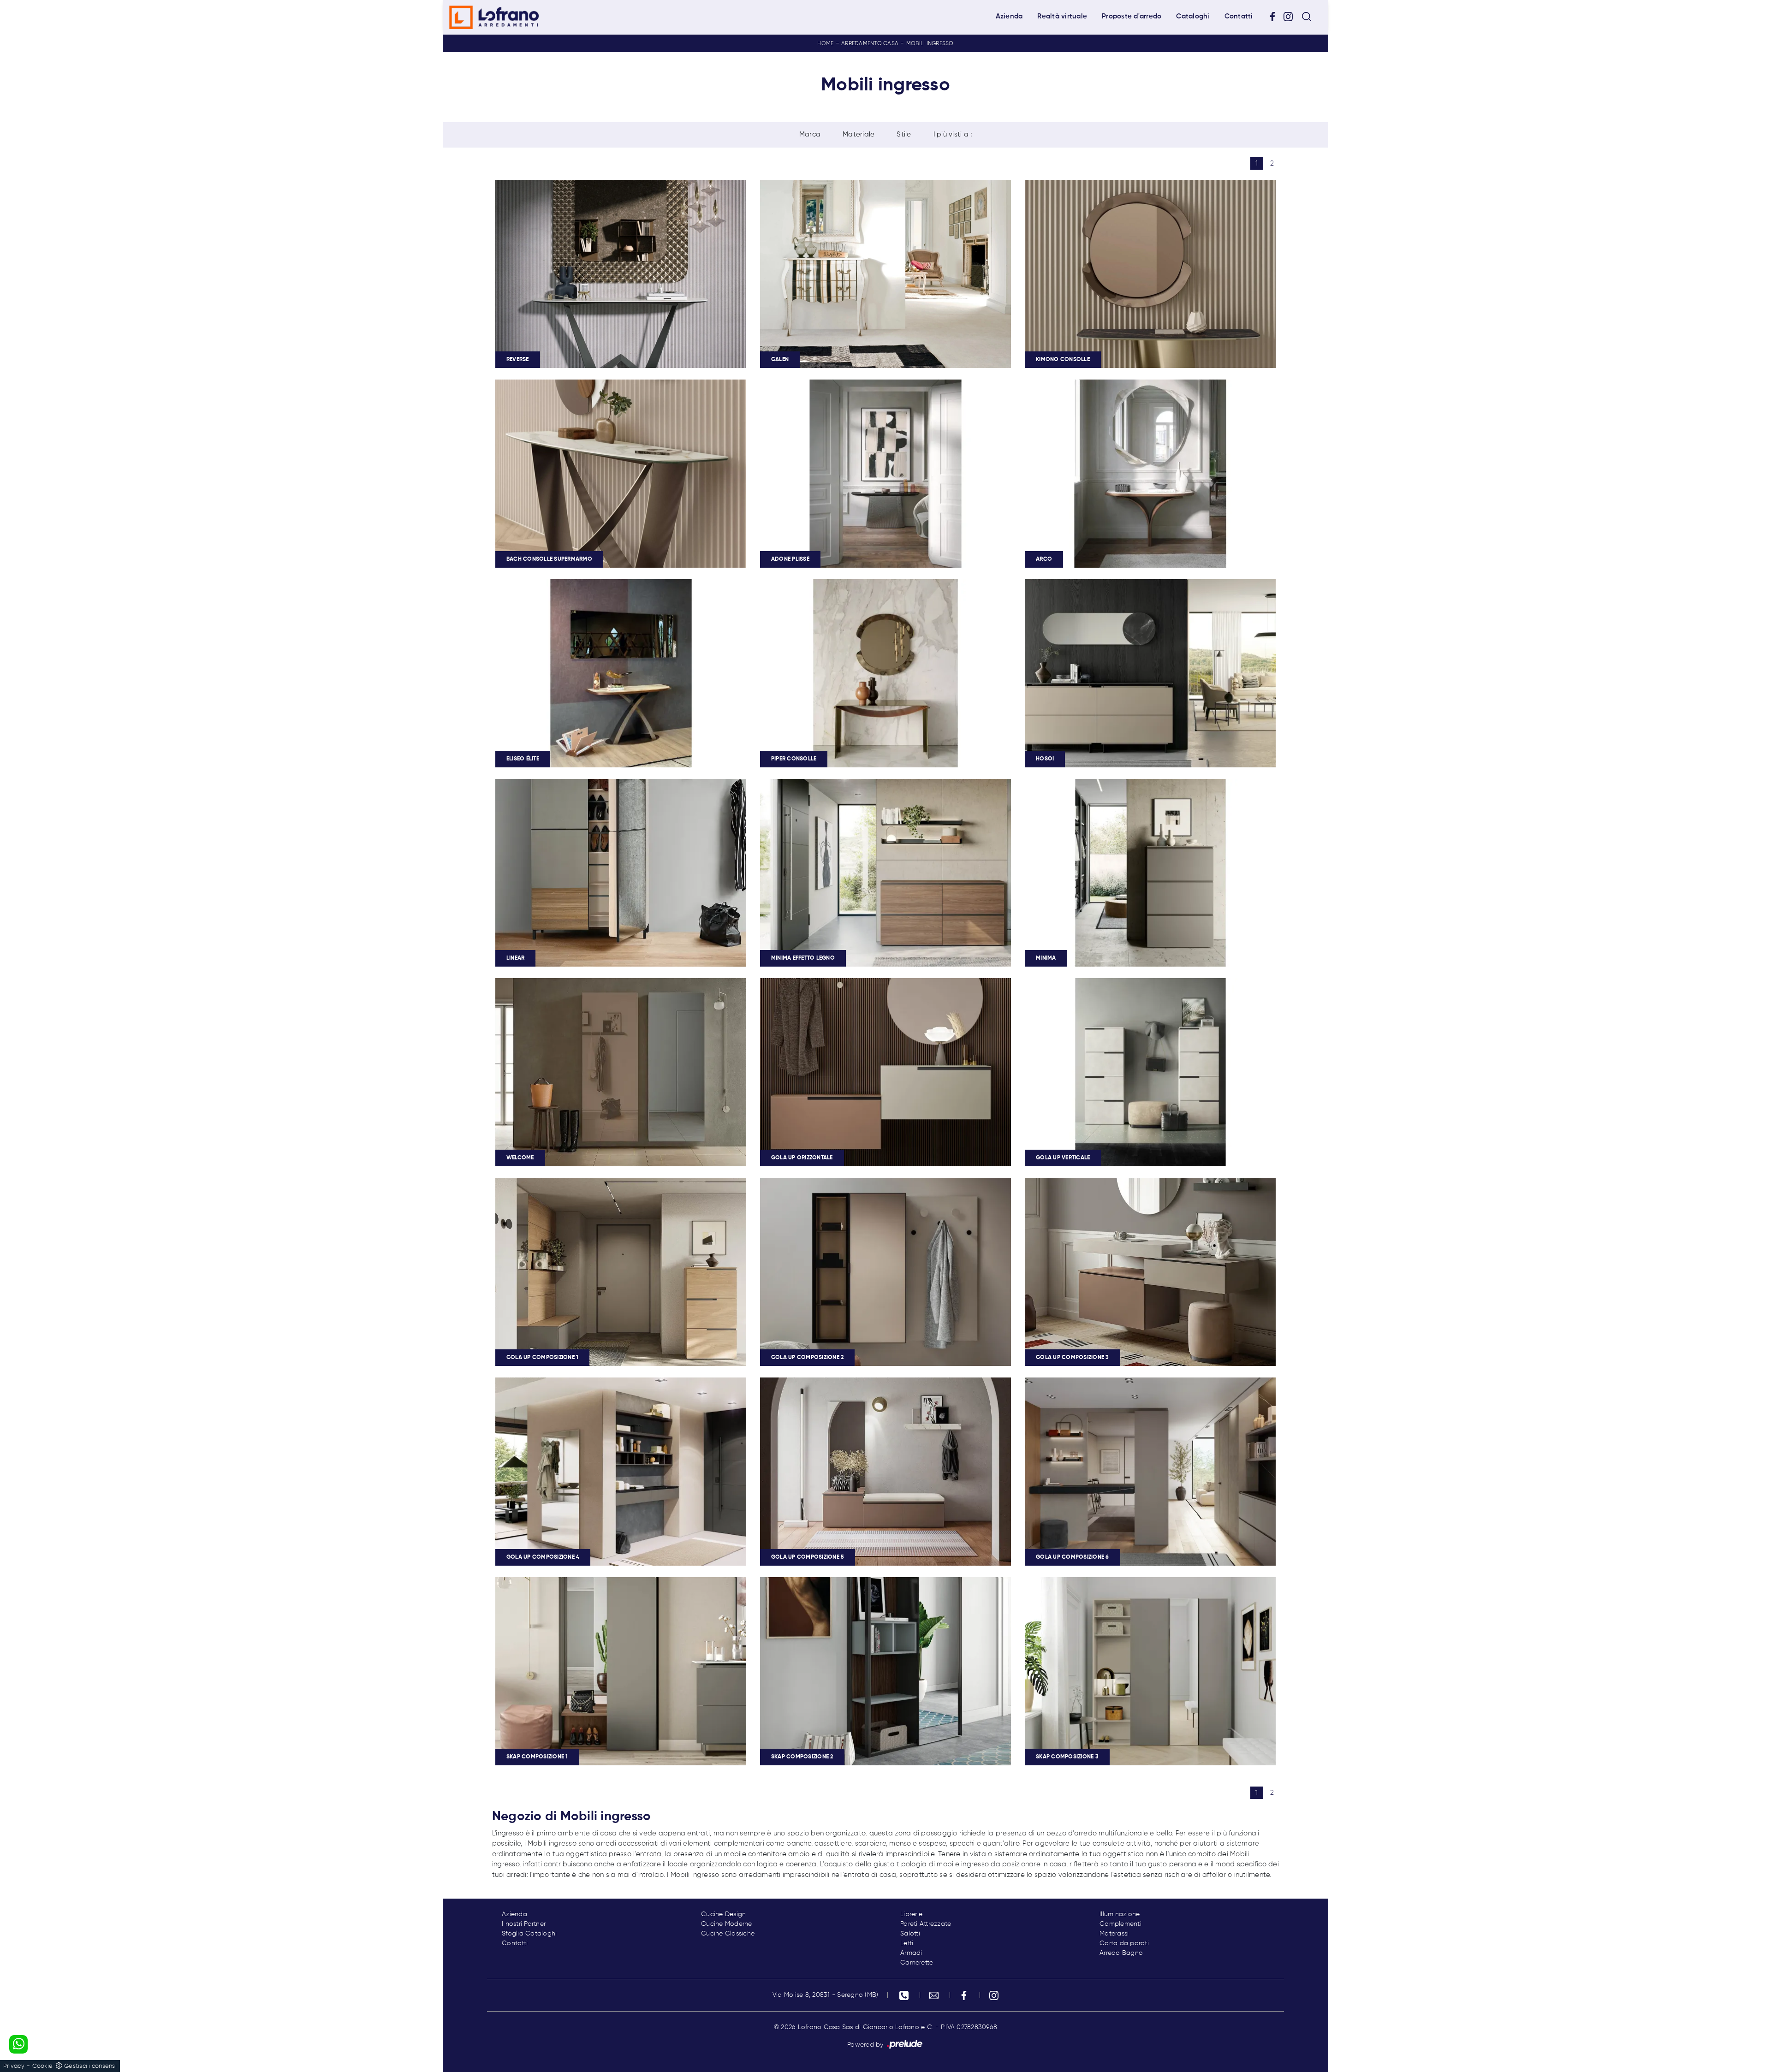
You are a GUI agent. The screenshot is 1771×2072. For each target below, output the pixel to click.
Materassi (1114, 1934)
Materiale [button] (859, 134)
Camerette (917, 1963)
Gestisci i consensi (90, 2066)
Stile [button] (904, 134)
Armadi (911, 1953)
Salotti (910, 1934)
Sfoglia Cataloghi (529, 1934)
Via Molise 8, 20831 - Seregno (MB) (826, 1995)
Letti (907, 1943)
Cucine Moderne (727, 1924)
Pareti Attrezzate (926, 1924)
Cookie (43, 2066)
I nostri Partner (524, 1924)
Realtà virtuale (1062, 16)
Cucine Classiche (728, 1934)
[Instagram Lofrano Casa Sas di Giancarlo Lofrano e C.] (1291, 17)
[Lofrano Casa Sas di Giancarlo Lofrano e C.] (494, 17)
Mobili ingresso (930, 44)
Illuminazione (1120, 1914)
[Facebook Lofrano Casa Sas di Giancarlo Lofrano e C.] (1276, 17)
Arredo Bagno (1121, 1953)
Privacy (14, 2066)
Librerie (911, 1914)
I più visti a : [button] (953, 134)
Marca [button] (810, 134)
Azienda (1009, 16)
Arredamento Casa (870, 44)
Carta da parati (1124, 1943)
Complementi (1120, 1924)
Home (825, 44)
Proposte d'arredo (1132, 16)
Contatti (1239, 16)
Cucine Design (723, 1914)
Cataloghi (1193, 16)
